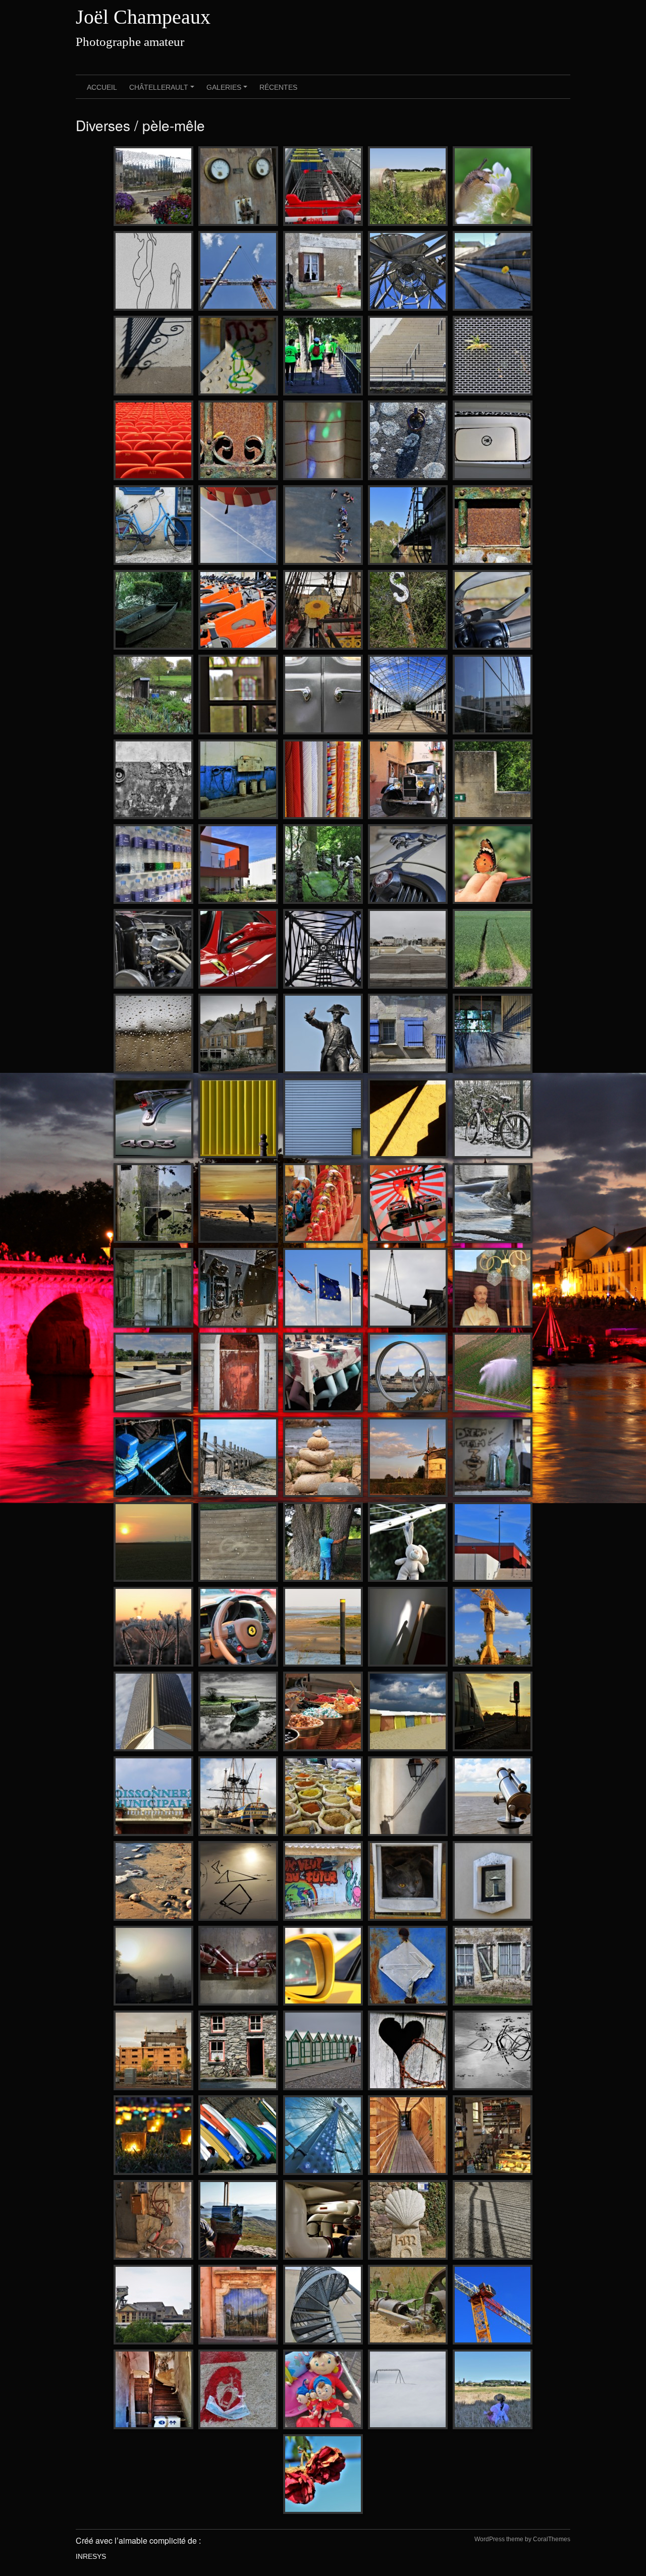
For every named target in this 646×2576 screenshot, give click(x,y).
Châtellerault (163, 91)
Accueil (102, 87)
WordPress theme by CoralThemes (522, 2539)
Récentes (278, 87)
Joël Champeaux (143, 17)
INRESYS (91, 2556)
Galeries (228, 91)
